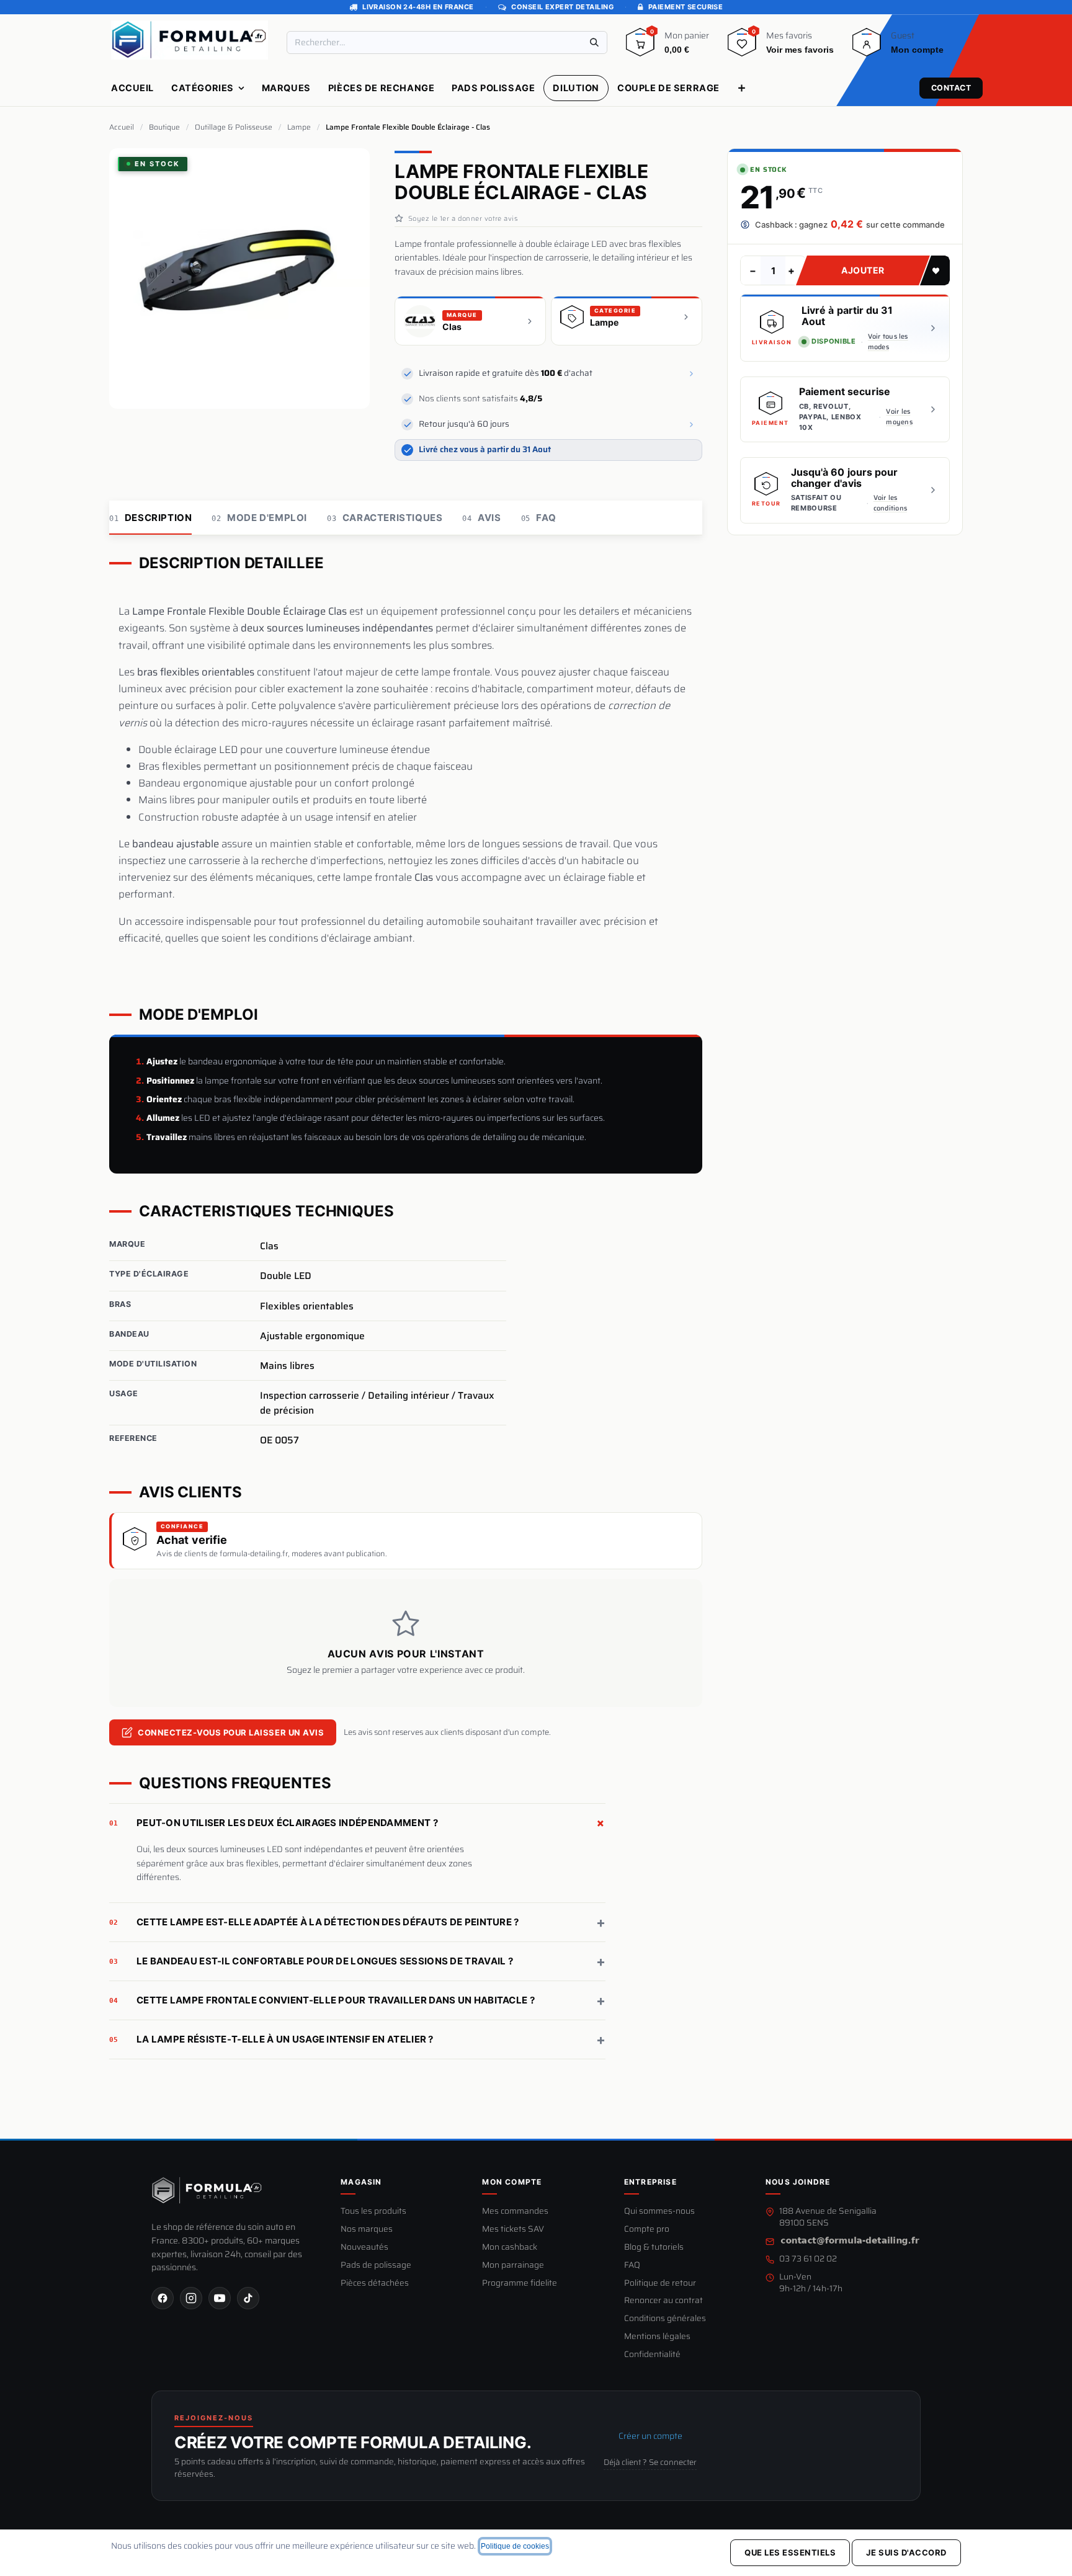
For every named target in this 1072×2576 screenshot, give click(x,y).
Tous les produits (373, 2212)
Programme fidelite (520, 2284)
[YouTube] (220, 2298)
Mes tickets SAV (513, 2230)
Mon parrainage (513, 2266)
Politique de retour (660, 2284)
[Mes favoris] (742, 47)
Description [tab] (150, 518)
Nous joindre (798, 2182)
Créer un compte (650, 2436)
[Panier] (640, 47)
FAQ (632, 2266)
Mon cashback (510, 2248)
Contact (951, 88)
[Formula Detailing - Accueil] (207, 2190)
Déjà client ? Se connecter (650, 2462)
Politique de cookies (515, 2546)
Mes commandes (515, 2212)
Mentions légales (657, 2337)
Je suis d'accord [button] (906, 2552)
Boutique (164, 127)
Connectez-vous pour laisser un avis (231, 1732)
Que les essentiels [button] (790, 2552)
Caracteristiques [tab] (385, 518)
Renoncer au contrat (663, 2301)
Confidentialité (652, 2355)
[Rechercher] (594, 42)
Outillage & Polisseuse (234, 127)
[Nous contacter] (850, 2241)
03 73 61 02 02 (808, 2259)
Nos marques (367, 2230)
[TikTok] (248, 2298)
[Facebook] (163, 2298)
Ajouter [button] (863, 270)
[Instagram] (191, 2298)
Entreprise (650, 2182)
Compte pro (647, 2230)
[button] (935, 270)
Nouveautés (364, 2248)
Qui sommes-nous (659, 2212)
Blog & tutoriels (654, 2248)
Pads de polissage (376, 2266)
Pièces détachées (375, 2284)
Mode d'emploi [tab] (259, 518)
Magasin (361, 2182)
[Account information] (867, 47)
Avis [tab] (481, 518)
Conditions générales (665, 2319)
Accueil (122, 127)
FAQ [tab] (539, 518)
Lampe (299, 127)
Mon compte (512, 2182)
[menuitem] (132, 88)
